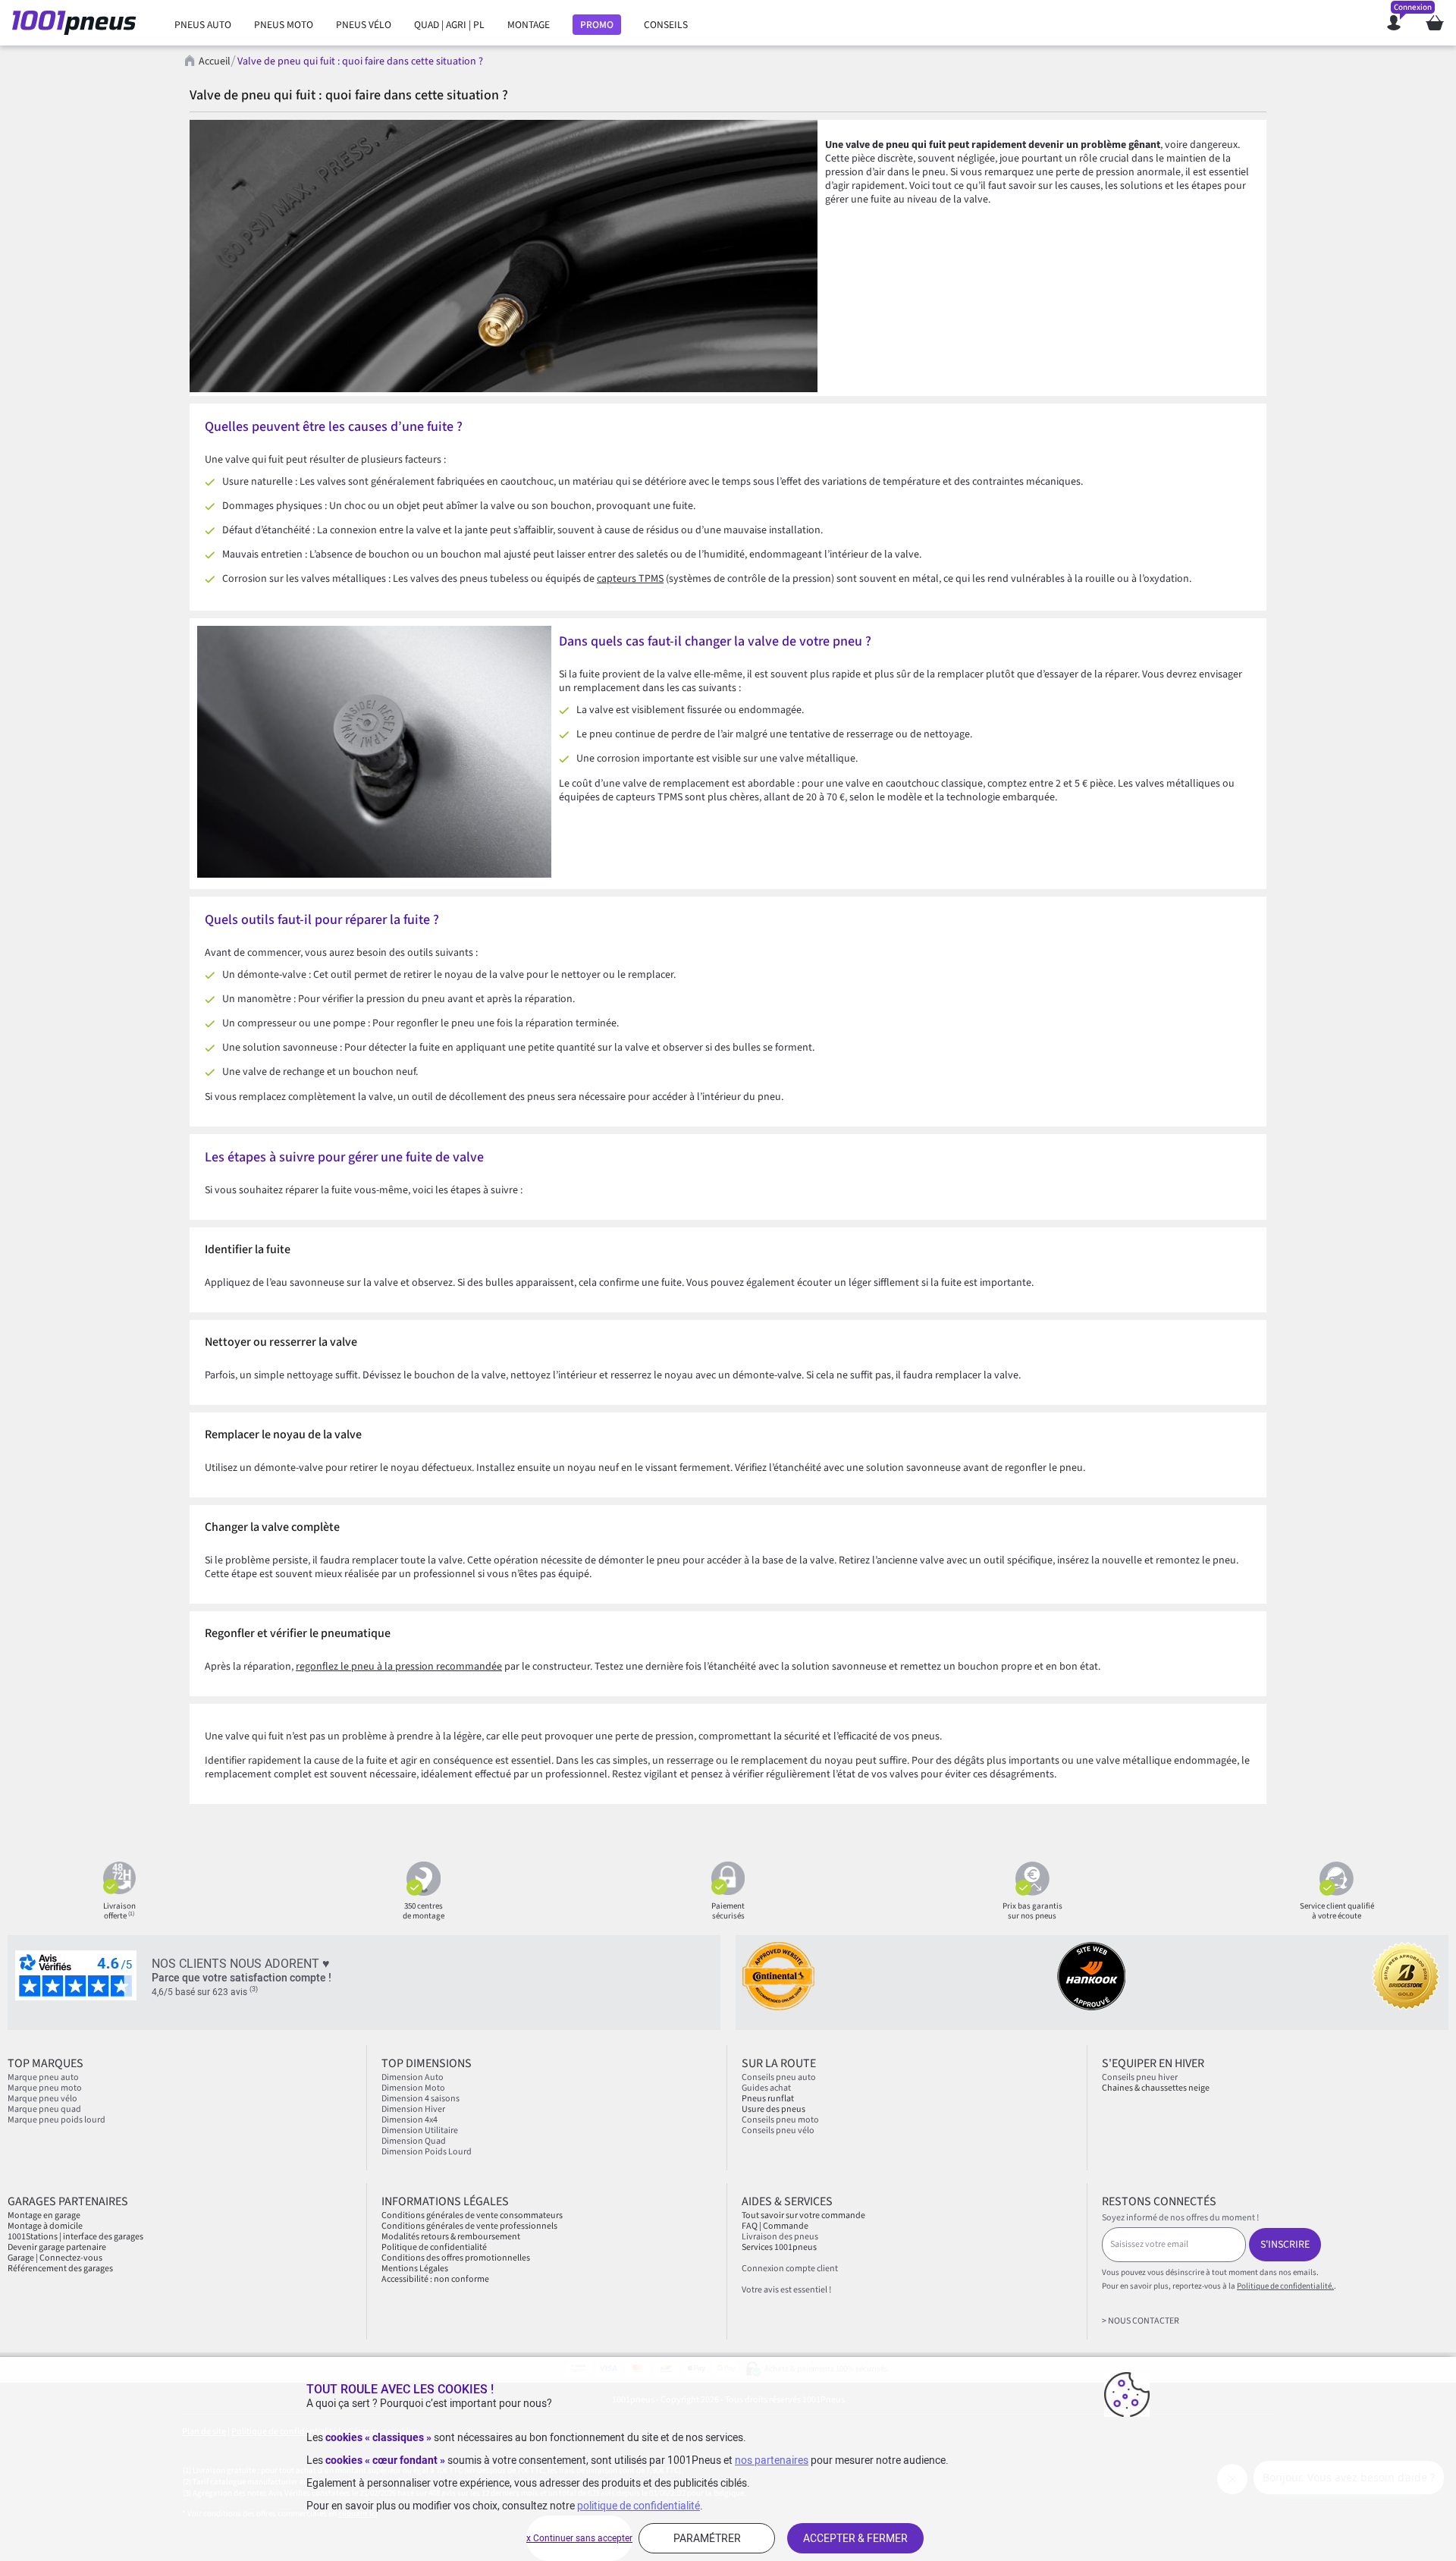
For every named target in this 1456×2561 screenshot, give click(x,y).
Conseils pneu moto (780, 2120)
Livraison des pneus (780, 2237)
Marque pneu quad (44, 2109)
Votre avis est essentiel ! (786, 2290)
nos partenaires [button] (772, 2460)
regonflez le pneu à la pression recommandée (399, 1667)
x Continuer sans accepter (579, 2538)
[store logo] (78, 23)
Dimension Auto (413, 2077)
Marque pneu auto (43, 2077)
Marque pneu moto (45, 2088)
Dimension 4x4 (409, 2120)
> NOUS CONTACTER (1141, 2321)
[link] (203, 25)
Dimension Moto (413, 2088)
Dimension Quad (414, 2141)
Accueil (215, 61)
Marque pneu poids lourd (56, 2120)
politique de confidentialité (639, 2506)
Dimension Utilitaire (420, 2131)
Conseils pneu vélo (778, 2131)
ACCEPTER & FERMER (855, 2538)
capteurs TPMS (630, 579)
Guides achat (766, 2088)
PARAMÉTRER (707, 2538)
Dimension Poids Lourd (427, 2152)
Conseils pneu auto (779, 2077)
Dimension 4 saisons (420, 2099)
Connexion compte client (790, 2269)
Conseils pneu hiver (1140, 2077)
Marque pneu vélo (42, 2099)
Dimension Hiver (413, 2109)
